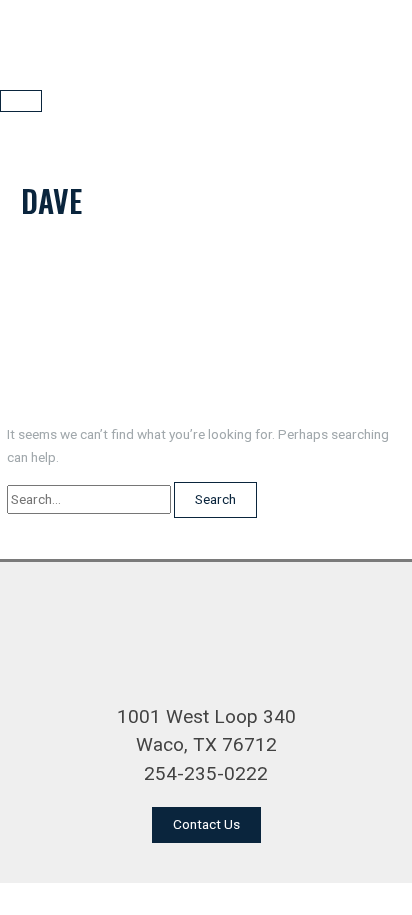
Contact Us (206, 824)
